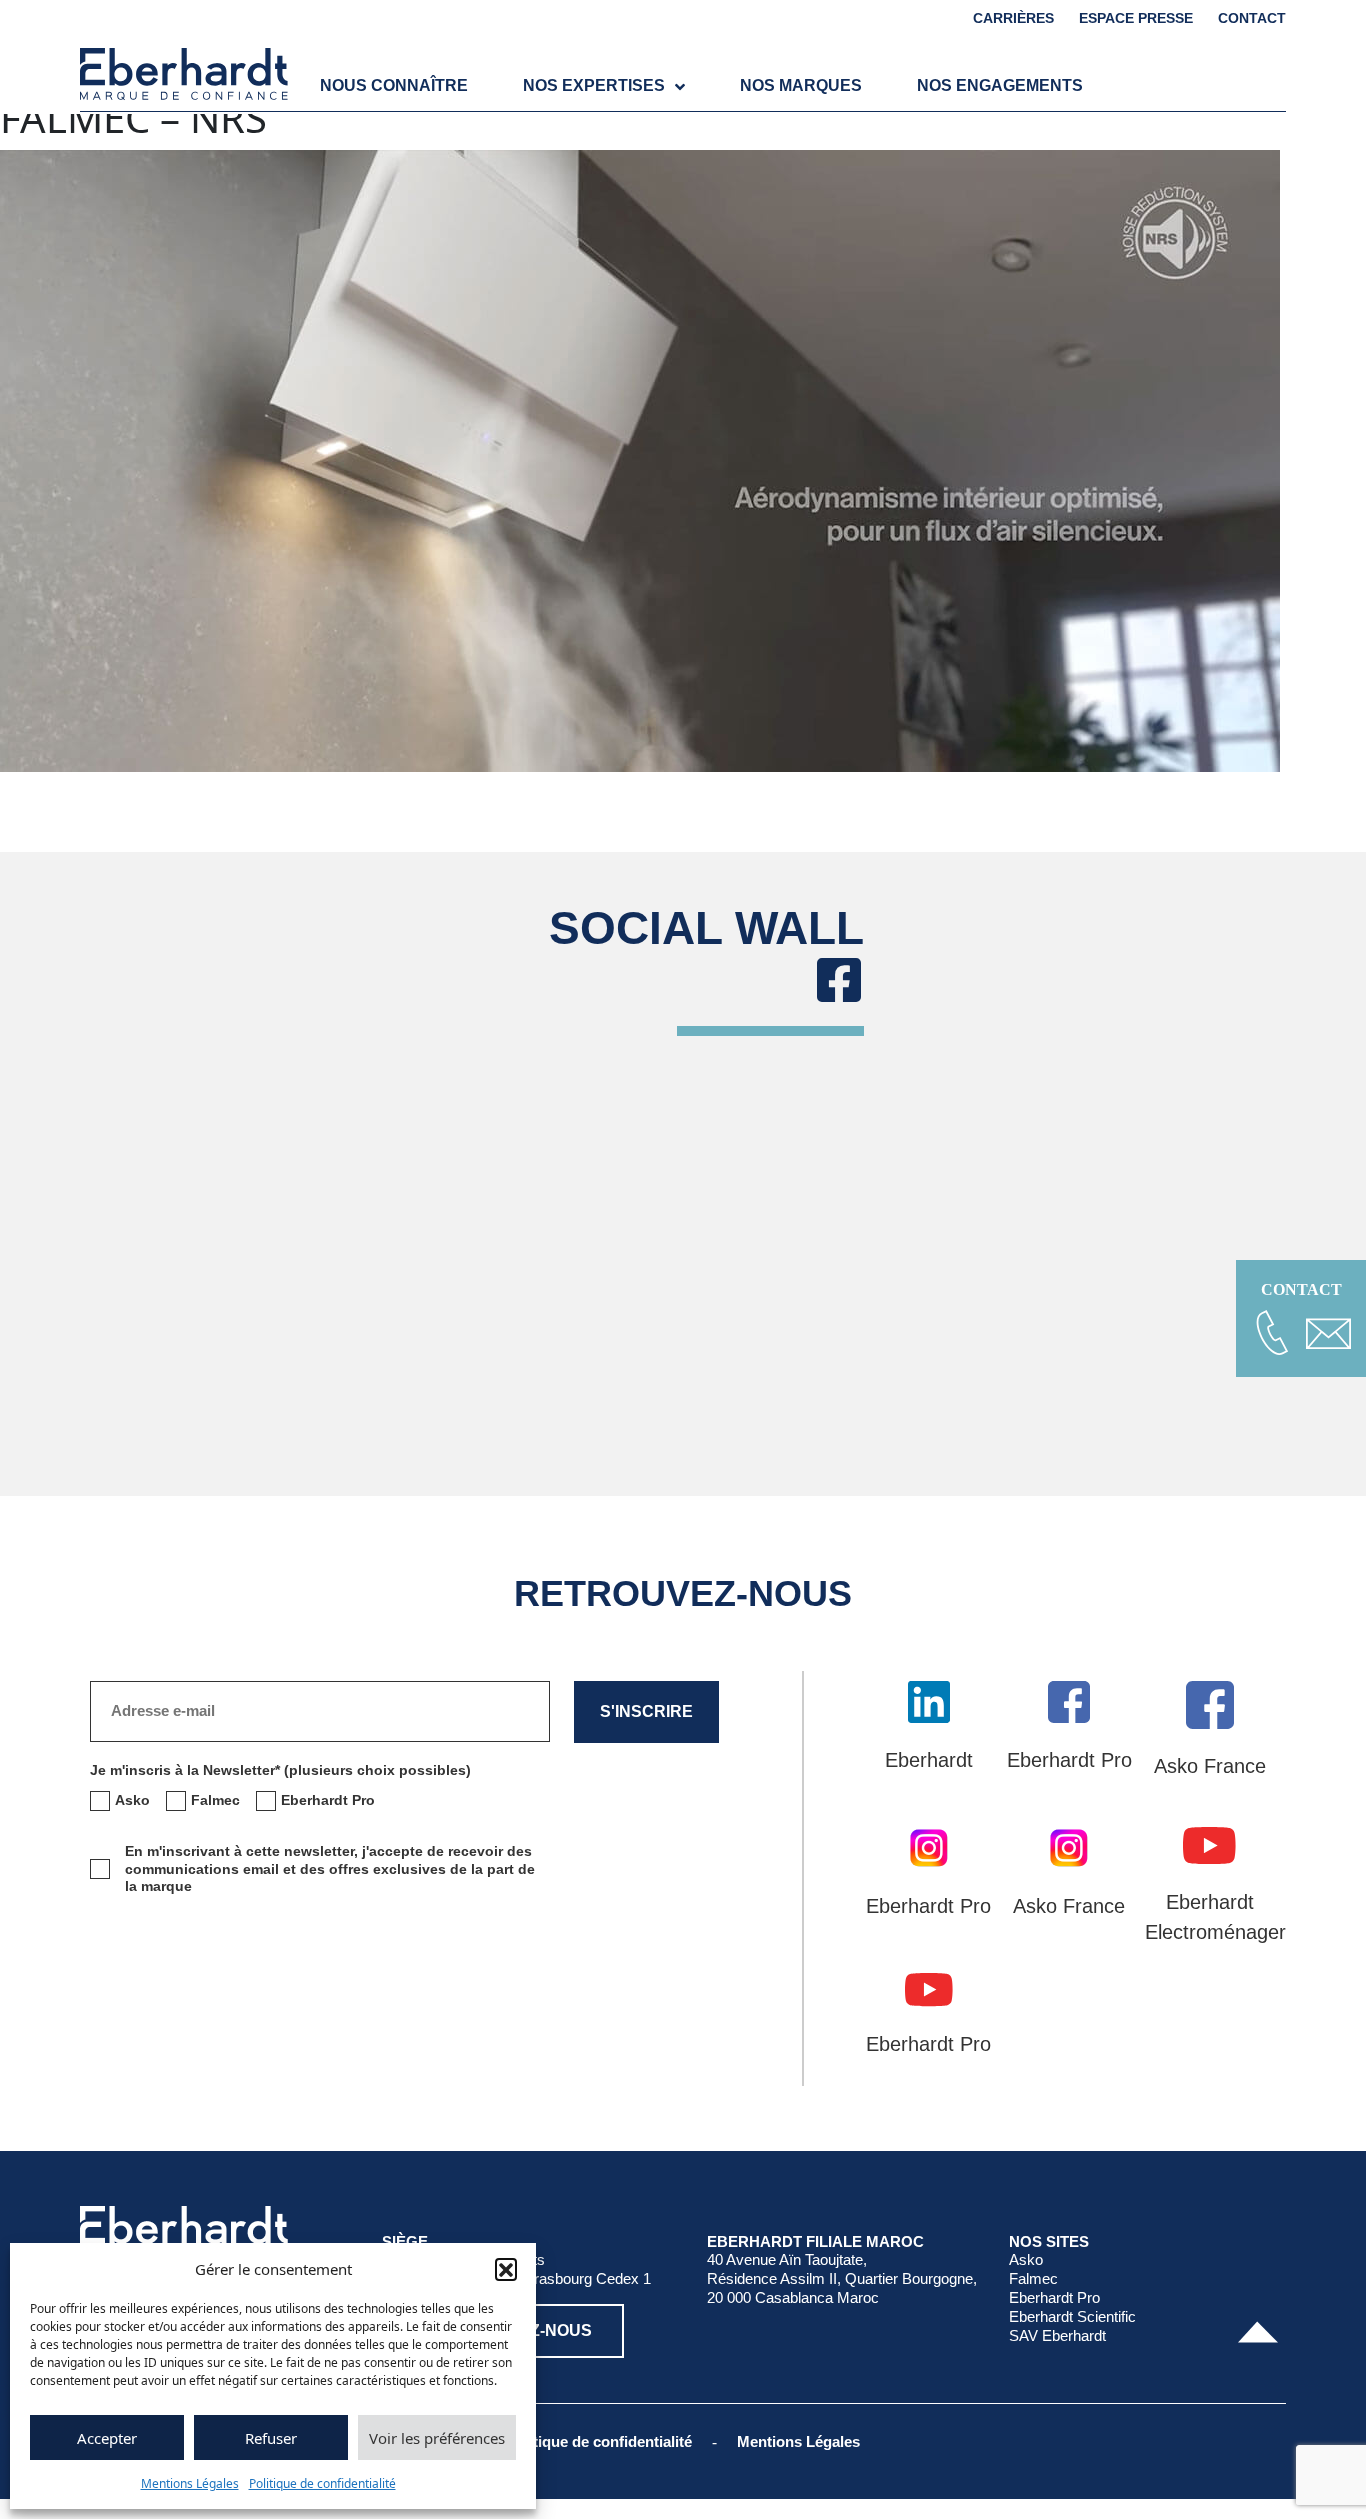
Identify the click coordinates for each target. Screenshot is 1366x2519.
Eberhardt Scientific (1072, 2316)
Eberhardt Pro (1054, 2297)
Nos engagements (1000, 85)
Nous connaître (394, 85)
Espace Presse (1136, 18)
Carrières (1013, 18)
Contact (1252, 18)
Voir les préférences (437, 2438)
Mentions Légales (190, 2483)
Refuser (271, 2438)
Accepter (107, 2438)
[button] (506, 2269)
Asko (1026, 2259)
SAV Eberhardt (1057, 2335)
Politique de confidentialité (322, 2483)
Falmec (1033, 2278)
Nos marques (801, 85)
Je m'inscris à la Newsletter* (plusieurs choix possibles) (280, 1770)
